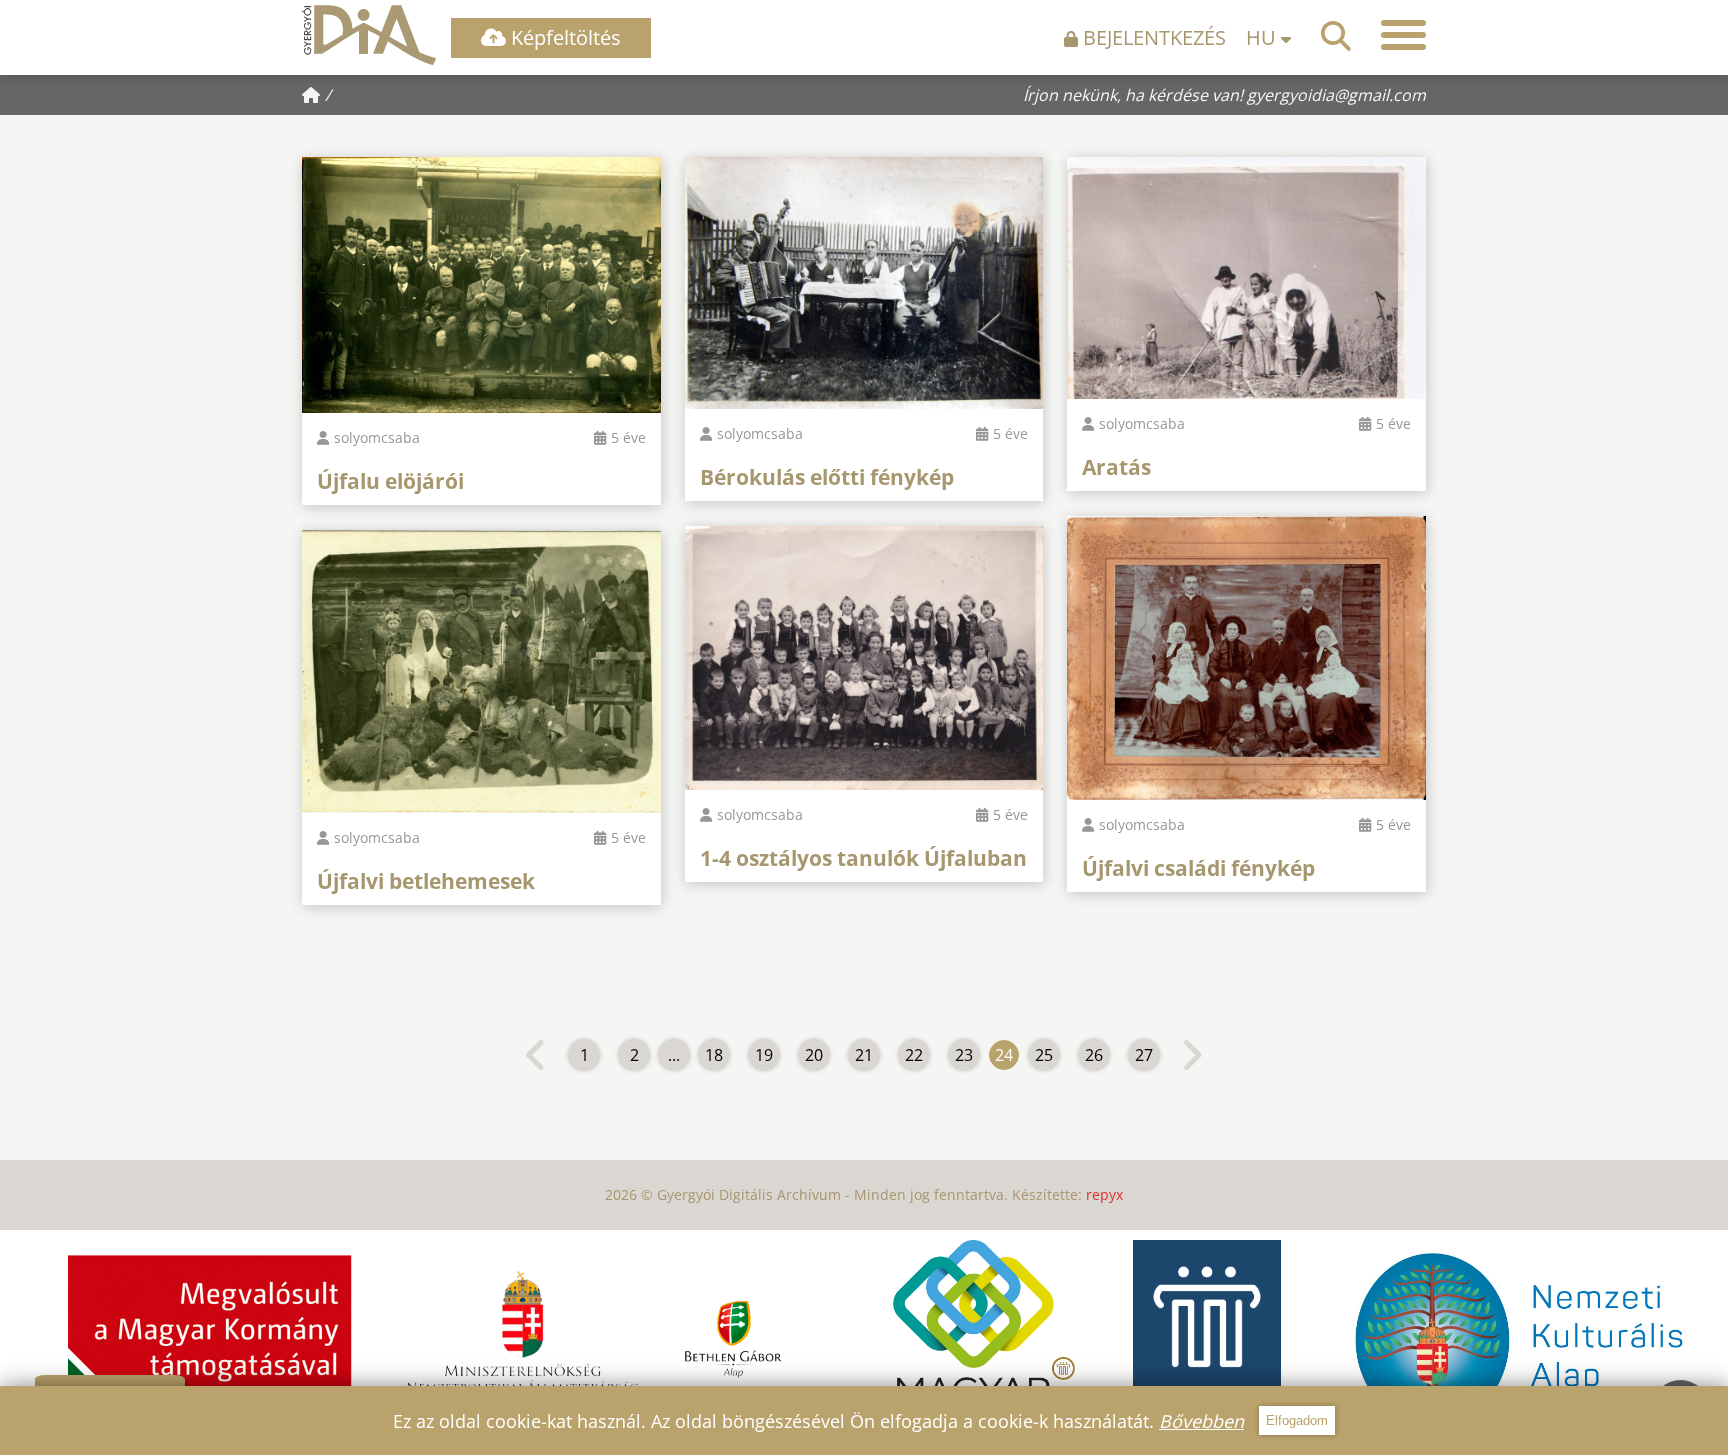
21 (864, 1055)
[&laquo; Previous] (536, 1055)
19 (764, 1055)
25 (1044, 1055)
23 (964, 1055)
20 (814, 1055)
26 (1094, 1055)
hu (1263, 37)
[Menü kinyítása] (1403, 35)
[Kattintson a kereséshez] (1336, 35)
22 (914, 1055)
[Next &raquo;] (1191, 1055)
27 (1144, 1055)
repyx (1104, 1194)
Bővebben (1201, 1421)
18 (714, 1055)
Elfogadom (1297, 1420)
